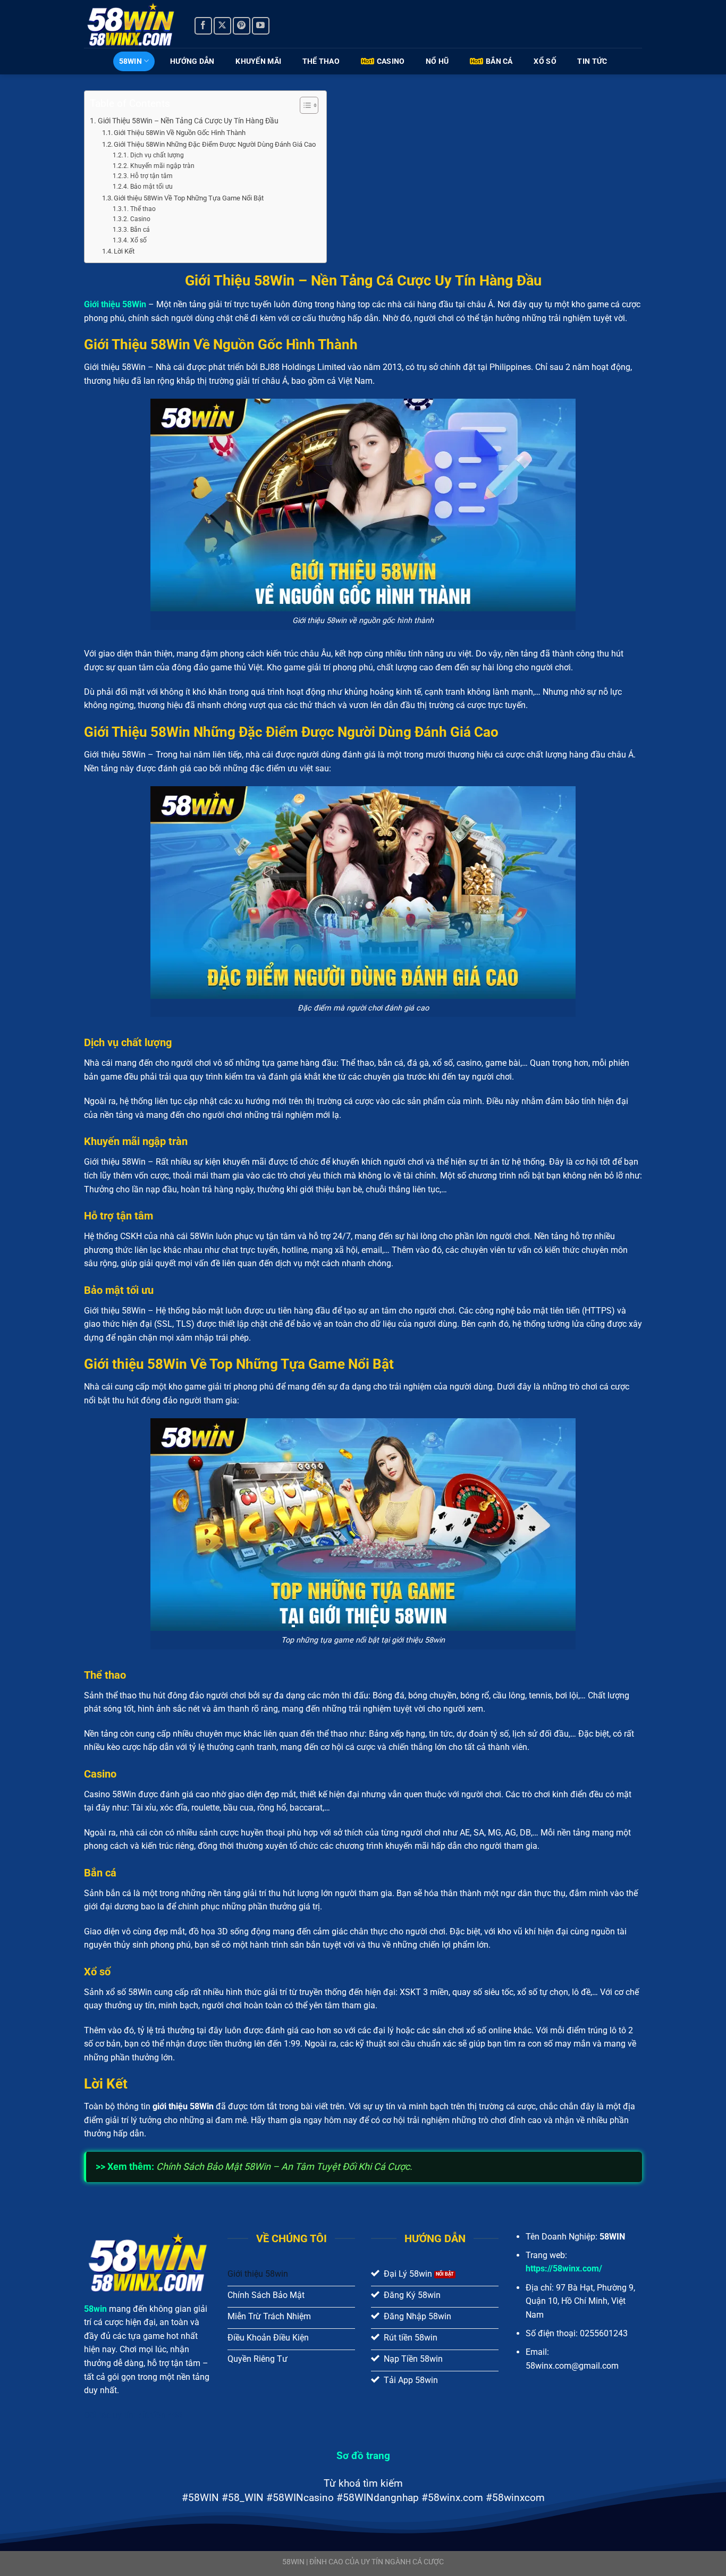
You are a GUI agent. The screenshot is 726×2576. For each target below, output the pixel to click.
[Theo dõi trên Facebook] (203, 26)
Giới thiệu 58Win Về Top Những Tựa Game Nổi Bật (189, 198)
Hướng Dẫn (192, 61)
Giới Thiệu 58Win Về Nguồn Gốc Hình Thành (180, 133)
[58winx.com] (131, 24)
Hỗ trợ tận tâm (151, 176)
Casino (391, 61)
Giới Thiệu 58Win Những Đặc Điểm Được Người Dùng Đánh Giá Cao (215, 144)
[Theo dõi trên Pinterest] (242, 26)
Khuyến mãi (258, 61)
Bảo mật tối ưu (151, 187)
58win (95, 2309)
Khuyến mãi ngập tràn (162, 166)
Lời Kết (124, 251)
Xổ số (138, 240)
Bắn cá (140, 230)
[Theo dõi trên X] (222, 26)
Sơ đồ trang (363, 2456)
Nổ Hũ (437, 61)
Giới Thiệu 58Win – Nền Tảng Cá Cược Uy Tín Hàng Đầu (188, 121)
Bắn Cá (499, 61)
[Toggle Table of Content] (304, 105)
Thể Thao (321, 61)
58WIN (130, 61)
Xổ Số (545, 61)
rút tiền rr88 (160, 2415)
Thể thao (143, 209)
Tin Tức (592, 61)
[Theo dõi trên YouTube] (261, 26)
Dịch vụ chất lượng (157, 155)
